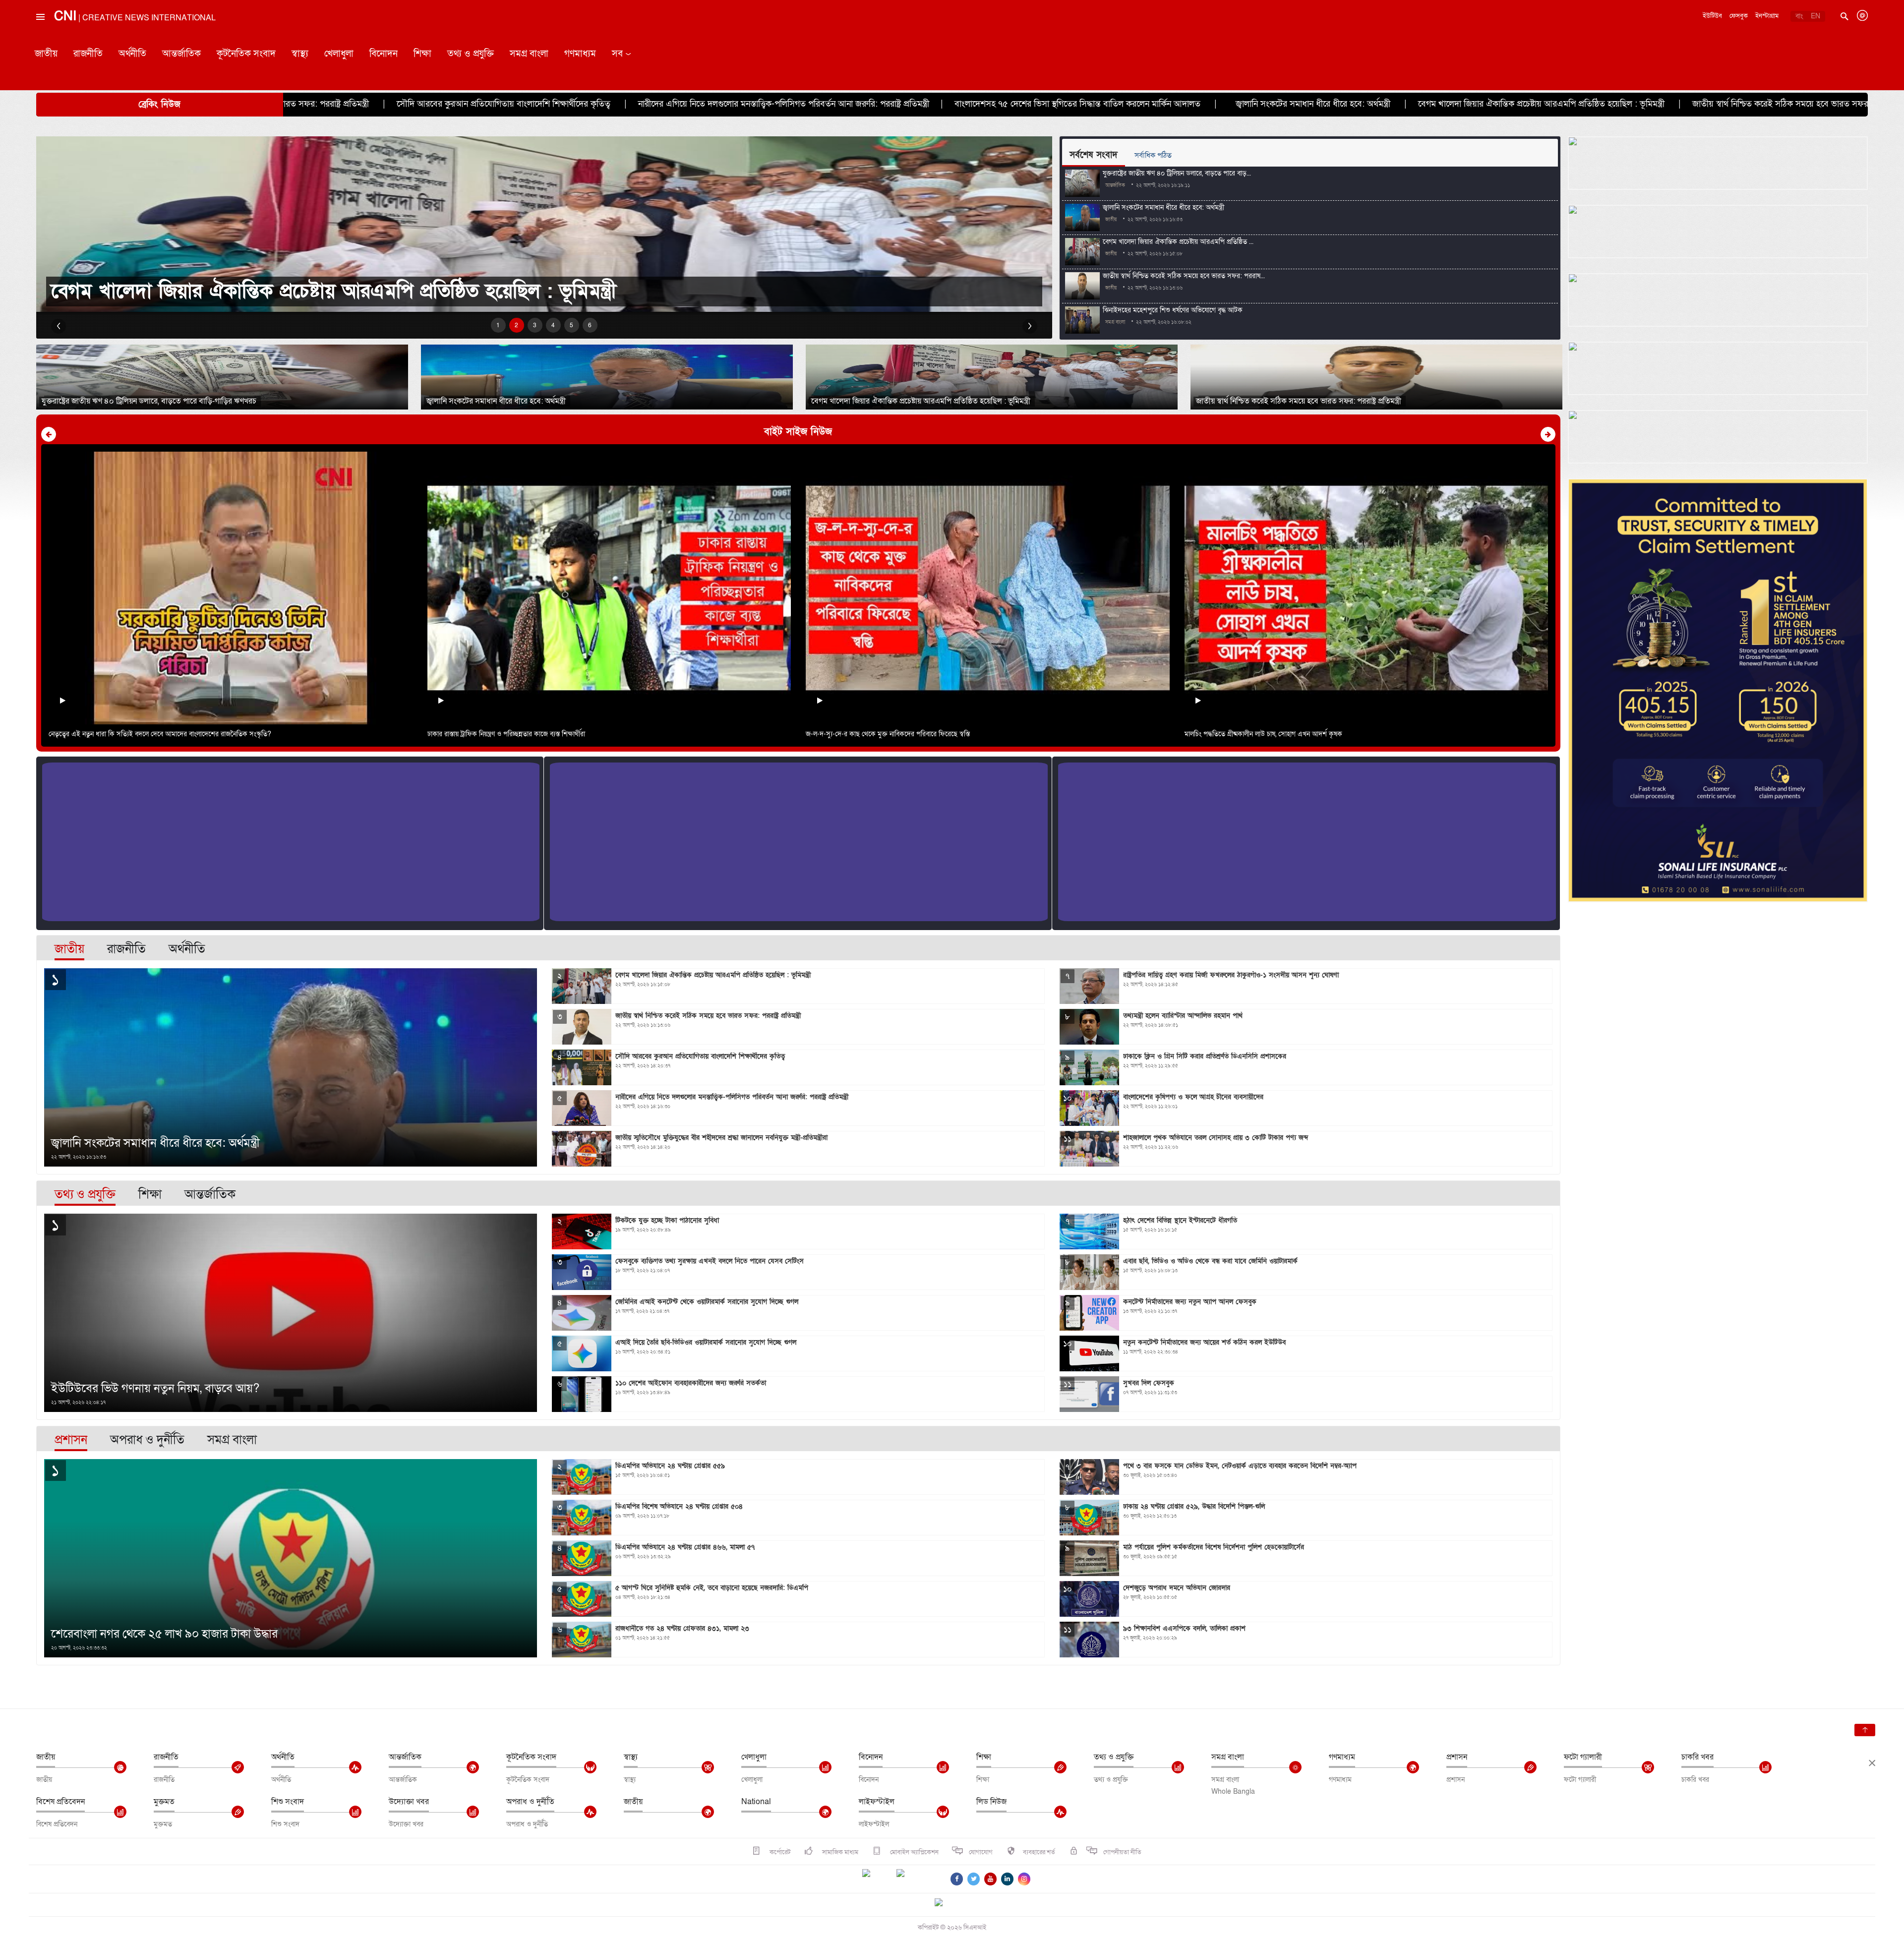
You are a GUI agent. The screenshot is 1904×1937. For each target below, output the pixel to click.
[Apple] (915, 1879)
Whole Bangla (1233, 1791)
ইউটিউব (1712, 16)
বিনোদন (384, 54)
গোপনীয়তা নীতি (1122, 1852)
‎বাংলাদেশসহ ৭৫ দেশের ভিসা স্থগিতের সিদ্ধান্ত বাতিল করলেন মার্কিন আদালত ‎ (639, 104)
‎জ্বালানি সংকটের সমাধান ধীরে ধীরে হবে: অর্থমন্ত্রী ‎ (874, 104)
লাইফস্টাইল (877, 1802)
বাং (1799, 16)
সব (617, 54)
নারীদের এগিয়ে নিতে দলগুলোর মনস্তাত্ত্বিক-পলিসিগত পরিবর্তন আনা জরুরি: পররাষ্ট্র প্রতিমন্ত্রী (344, 104)
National (756, 1802)
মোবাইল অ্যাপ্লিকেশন (914, 1852)
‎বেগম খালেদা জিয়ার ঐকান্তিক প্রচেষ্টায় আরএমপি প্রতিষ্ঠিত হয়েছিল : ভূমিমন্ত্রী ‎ (1103, 104)
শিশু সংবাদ (288, 1802)
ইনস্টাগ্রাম (1767, 16)
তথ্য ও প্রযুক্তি (471, 54)
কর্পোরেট (779, 1852)
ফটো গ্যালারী (1583, 1757)
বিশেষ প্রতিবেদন (60, 1802)
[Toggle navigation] (40, 39)
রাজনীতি (88, 54)
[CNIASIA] (945, 1903)
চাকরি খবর (1697, 1757)
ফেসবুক (1739, 16)
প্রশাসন (1457, 1757)
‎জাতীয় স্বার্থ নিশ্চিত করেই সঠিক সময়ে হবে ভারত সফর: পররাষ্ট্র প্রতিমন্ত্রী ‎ (1369, 104)
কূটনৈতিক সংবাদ (246, 54)
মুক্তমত (164, 1802)
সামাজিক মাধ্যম (839, 1852)
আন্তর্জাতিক (181, 54)
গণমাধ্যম (580, 54)
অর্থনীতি (132, 54)
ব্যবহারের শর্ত (1039, 1852)
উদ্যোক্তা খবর (409, 1802)
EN (1815, 16)
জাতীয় (46, 54)
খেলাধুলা (339, 54)
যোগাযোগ (981, 1852)
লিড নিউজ (991, 1802)
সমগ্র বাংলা (529, 54)
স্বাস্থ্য (300, 54)
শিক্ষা (422, 54)
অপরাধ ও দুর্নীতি (530, 1802)
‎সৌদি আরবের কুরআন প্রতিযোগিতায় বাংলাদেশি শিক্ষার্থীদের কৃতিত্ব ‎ (1618, 104)
